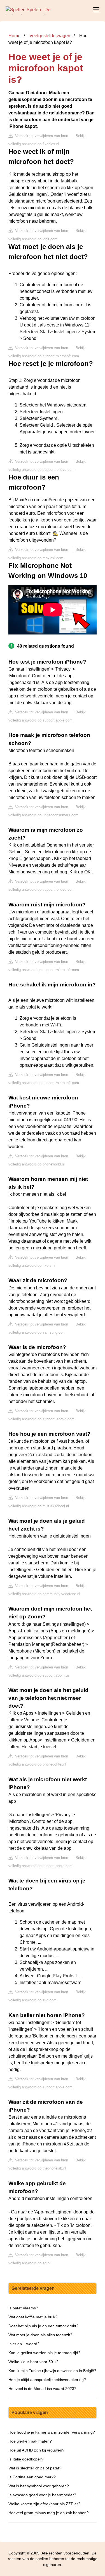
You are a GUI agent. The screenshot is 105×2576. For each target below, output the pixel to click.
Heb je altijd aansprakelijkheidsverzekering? (47, 2380)
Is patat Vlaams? (23, 2308)
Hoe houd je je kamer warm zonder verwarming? (52, 2432)
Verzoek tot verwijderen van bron (41, 136)
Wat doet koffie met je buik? (33, 2317)
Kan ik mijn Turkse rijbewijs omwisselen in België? (52, 2371)
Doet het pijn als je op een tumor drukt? (43, 2326)
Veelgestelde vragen (50, 36)
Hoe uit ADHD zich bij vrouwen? (36, 2450)
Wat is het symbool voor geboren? (39, 2486)
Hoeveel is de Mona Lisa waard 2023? (42, 2389)
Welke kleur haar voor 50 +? (33, 2362)
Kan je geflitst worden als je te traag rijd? (44, 2353)
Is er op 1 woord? (24, 2344)
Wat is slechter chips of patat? (35, 2468)
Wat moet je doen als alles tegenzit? (40, 2335)
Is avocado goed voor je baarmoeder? (42, 2495)
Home (14, 36)
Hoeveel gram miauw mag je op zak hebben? (49, 2513)
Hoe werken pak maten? (30, 2441)
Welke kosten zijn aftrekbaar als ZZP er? (44, 2504)
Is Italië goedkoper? (26, 2459)
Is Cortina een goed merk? (32, 2477)
